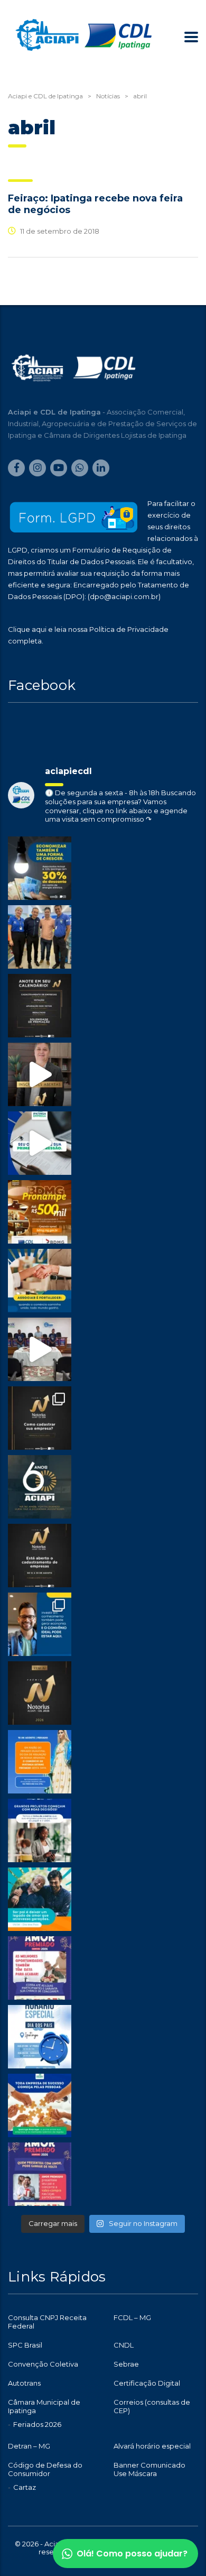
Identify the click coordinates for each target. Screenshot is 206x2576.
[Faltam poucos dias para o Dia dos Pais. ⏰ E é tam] (40, 1968)
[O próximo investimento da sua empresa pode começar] (40, 1830)
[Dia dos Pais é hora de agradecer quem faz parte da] (40, 2174)
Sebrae (126, 2364)
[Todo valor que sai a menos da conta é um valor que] (40, 868)
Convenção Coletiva (43, 2364)
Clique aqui (27, 629)
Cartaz (25, 2487)
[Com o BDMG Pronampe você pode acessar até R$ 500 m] (40, 1212)
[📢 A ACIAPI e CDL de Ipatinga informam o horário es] (40, 2037)
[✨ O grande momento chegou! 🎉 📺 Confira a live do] (40, 1349)
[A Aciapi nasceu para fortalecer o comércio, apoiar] (40, 1487)
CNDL (124, 2345)
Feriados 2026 (37, 2424)
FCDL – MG (132, 2317)
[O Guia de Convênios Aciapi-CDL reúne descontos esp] (40, 1624)
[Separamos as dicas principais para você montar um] (40, 1143)
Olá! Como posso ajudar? (132, 2554)
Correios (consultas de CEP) (152, 2406)
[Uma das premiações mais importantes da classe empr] (40, 1556)
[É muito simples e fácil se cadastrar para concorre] (40, 1418)
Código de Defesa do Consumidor (45, 2469)
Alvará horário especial (152, 2446)
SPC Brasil (25, 2345)
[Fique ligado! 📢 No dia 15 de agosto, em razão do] (40, 1762)
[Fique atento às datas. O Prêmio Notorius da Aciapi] (40, 1006)
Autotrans (24, 2383)
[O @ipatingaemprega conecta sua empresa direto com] (40, 2105)
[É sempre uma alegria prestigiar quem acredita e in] (40, 937)
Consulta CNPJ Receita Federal (47, 2322)
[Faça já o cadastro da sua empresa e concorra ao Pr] (40, 1074)
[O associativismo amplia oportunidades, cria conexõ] (40, 1281)
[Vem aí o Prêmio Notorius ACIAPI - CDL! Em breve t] (40, 1693)
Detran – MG (29, 2446)
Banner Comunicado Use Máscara (149, 2469)
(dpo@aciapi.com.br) (124, 596)
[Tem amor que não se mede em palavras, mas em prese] (40, 1899)
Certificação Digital (147, 2383)
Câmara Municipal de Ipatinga (44, 2406)
